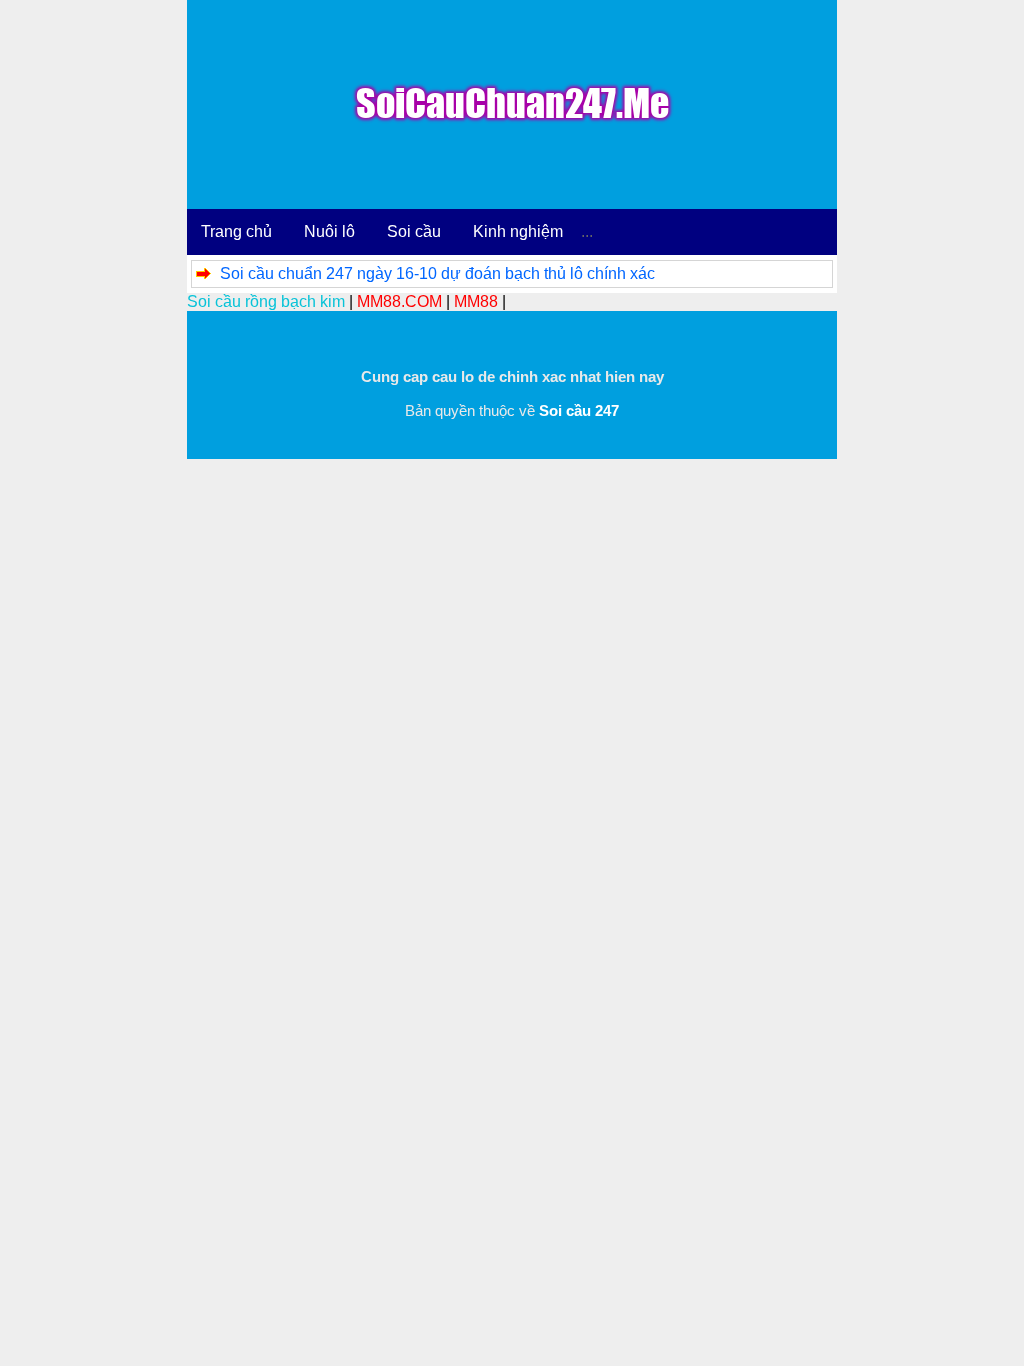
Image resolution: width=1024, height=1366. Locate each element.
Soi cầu (414, 231)
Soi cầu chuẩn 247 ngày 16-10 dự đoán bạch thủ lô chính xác (437, 273)
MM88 (476, 301)
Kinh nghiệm (518, 231)
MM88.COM (399, 301)
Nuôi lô (329, 231)
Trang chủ (236, 231)
